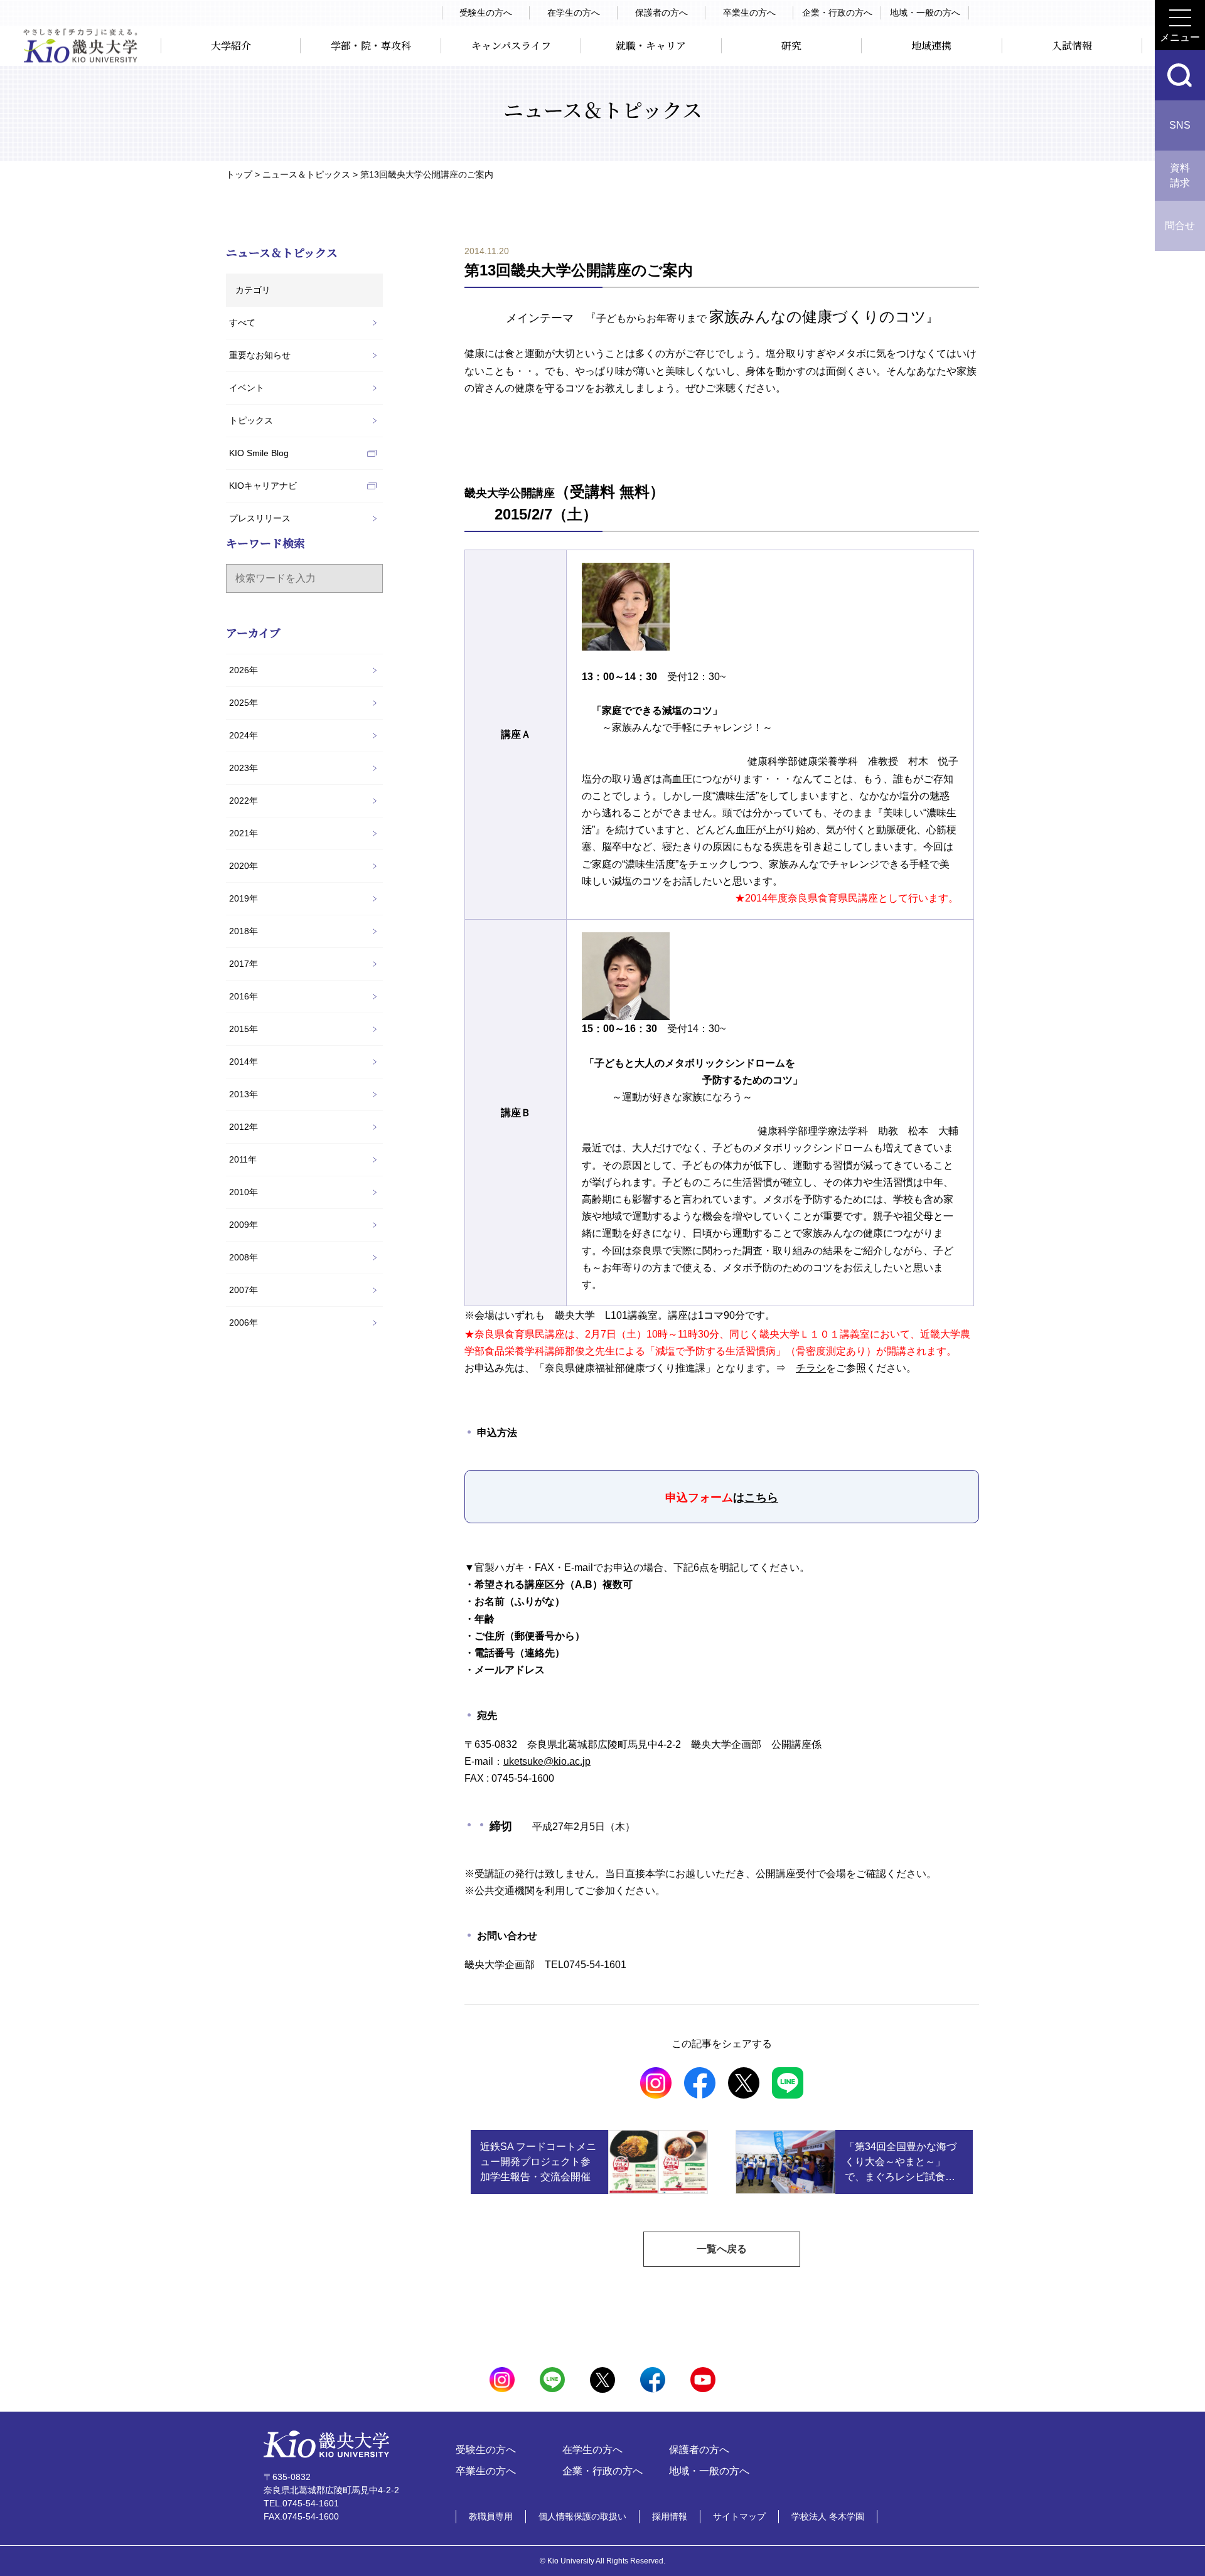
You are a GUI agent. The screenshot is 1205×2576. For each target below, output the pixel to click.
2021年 (244, 833)
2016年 (244, 996)
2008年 (244, 1257)
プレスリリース (260, 518)
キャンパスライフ (511, 45)
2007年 (244, 1290)
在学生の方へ (574, 13)
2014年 (244, 1062)
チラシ (811, 1368)
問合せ (1180, 226)
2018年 (244, 931)
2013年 (244, 1094)
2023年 (244, 768)
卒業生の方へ (749, 13)
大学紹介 (231, 45)
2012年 (244, 1127)
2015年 (244, 1029)
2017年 (244, 964)
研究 (791, 45)
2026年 (244, 670)
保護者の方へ (661, 13)
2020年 (244, 866)
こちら (761, 1498)
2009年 (244, 1225)
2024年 (244, 735)
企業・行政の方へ (837, 13)
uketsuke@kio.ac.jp (547, 1761)
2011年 (243, 1159)
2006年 (244, 1323)
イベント (247, 388)
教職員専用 (491, 2516)
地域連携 (931, 45)
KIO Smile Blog (259, 453)
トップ (239, 174)
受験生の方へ (486, 13)
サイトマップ (739, 2516)
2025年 (244, 703)
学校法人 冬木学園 (828, 2516)
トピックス (251, 420)
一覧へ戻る (722, 2249)
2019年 (244, 898)
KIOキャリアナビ (263, 486)
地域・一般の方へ (925, 13)
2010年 (244, 1192)
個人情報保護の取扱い (582, 2516)
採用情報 (670, 2516)
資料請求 (1180, 175)
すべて (242, 322)
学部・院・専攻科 (371, 45)
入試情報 (1072, 45)
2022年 (244, 801)
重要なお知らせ (260, 355)
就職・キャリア (651, 45)
